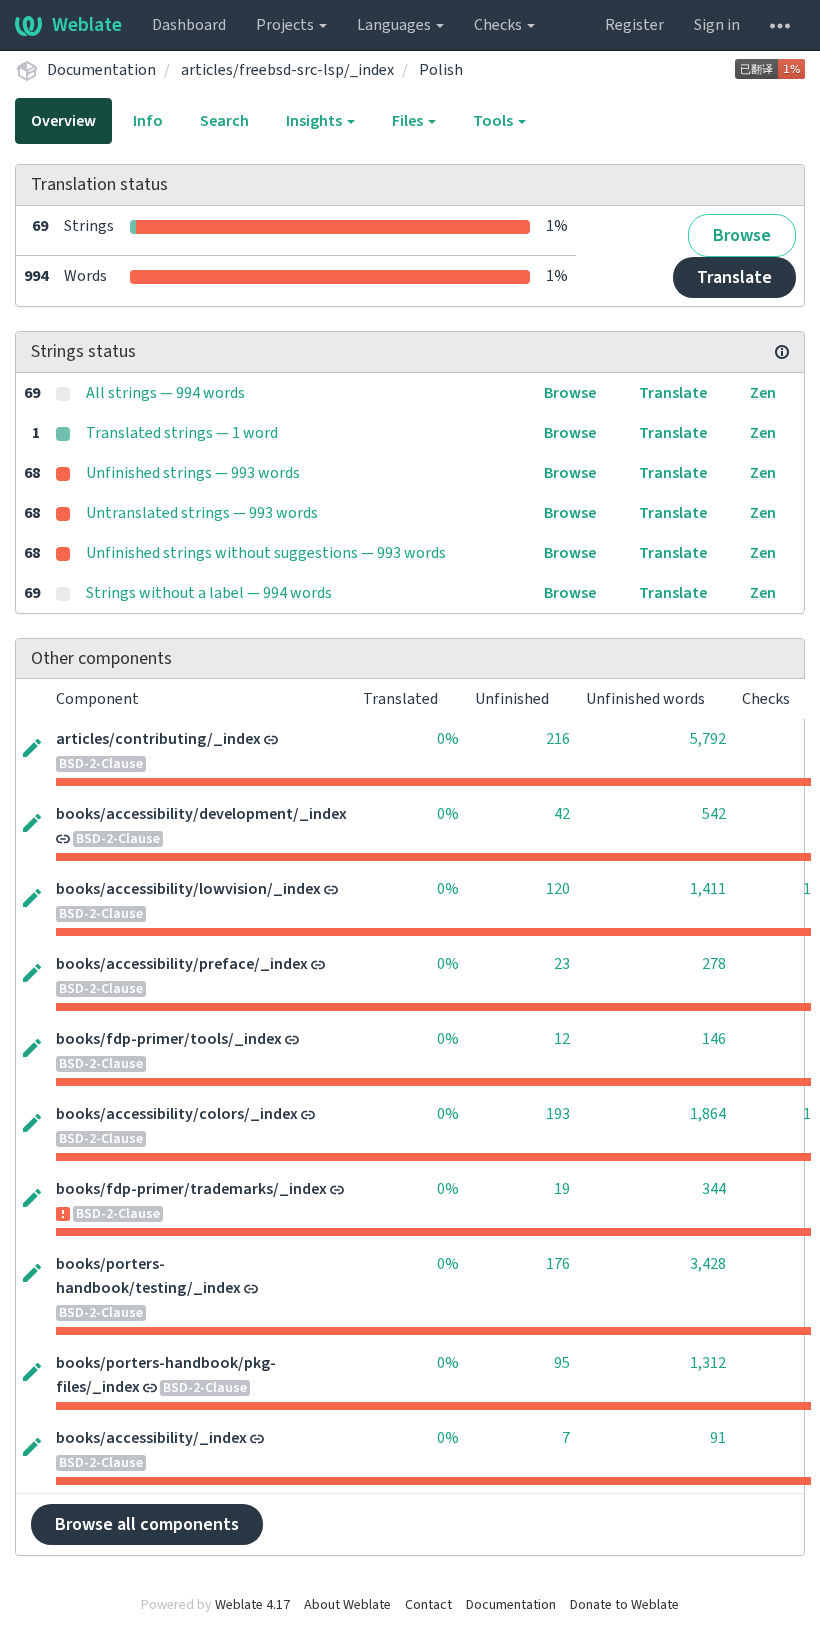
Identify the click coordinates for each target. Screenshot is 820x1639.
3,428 (708, 1264)
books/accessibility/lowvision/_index (188, 889)
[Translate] (32, 746)
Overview (63, 121)
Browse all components (147, 1524)
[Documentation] (782, 352)
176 (558, 1264)
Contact (428, 1605)
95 (562, 1363)
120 (558, 889)
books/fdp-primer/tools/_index (169, 1039)
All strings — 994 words (165, 393)
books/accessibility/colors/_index (177, 1114)
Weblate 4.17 (252, 1605)
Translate (734, 277)
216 (558, 739)
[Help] (780, 25)
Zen (763, 393)
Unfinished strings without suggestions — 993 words (266, 553)
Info (148, 121)
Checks (499, 25)
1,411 (708, 889)
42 (562, 814)
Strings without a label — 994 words (209, 593)
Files (409, 121)
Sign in (717, 25)
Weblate (87, 25)
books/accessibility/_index (151, 1438)
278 (714, 964)
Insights (315, 121)
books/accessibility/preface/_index (182, 964)
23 (562, 964)
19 (562, 1189)
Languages (395, 25)
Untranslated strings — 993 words (202, 513)
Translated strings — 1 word (182, 433)
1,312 (708, 1363)
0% (448, 739)
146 (714, 1039)
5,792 (708, 739)
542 (714, 814)
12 (562, 1039)
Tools (494, 121)
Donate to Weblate (624, 1605)
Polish (441, 70)
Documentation (101, 70)
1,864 (708, 1114)
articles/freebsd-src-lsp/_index (287, 70)
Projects (286, 25)
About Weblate (347, 1605)
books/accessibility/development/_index (201, 814)
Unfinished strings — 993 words (193, 473)
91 (718, 1438)
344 (714, 1189)
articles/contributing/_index (158, 739)
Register (634, 25)
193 (558, 1114)
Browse (742, 235)
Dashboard (189, 25)
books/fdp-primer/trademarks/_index (191, 1189)
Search (224, 121)
